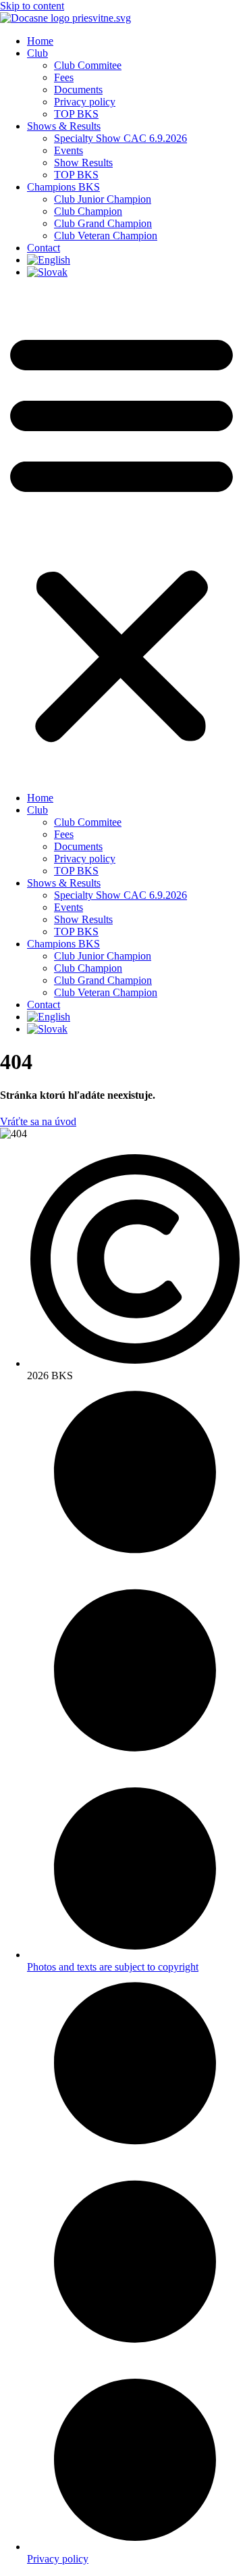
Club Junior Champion (103, 199)
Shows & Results (64, 126)
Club (37, 53)
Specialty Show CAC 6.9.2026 (120, 138)
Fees (64, 77)
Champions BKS (63, 187)
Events (69, 150)
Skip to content (32, 6)
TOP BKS (76, 114)
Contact (44, 248)
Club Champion (88, 211)
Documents (78, 90)
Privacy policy (85, 102)
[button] (122, 535)
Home (40, 41)
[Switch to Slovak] (47, 272)
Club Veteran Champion (106, 236)
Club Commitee (88, 65)
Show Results (83, 163)
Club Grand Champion (103, 223)
